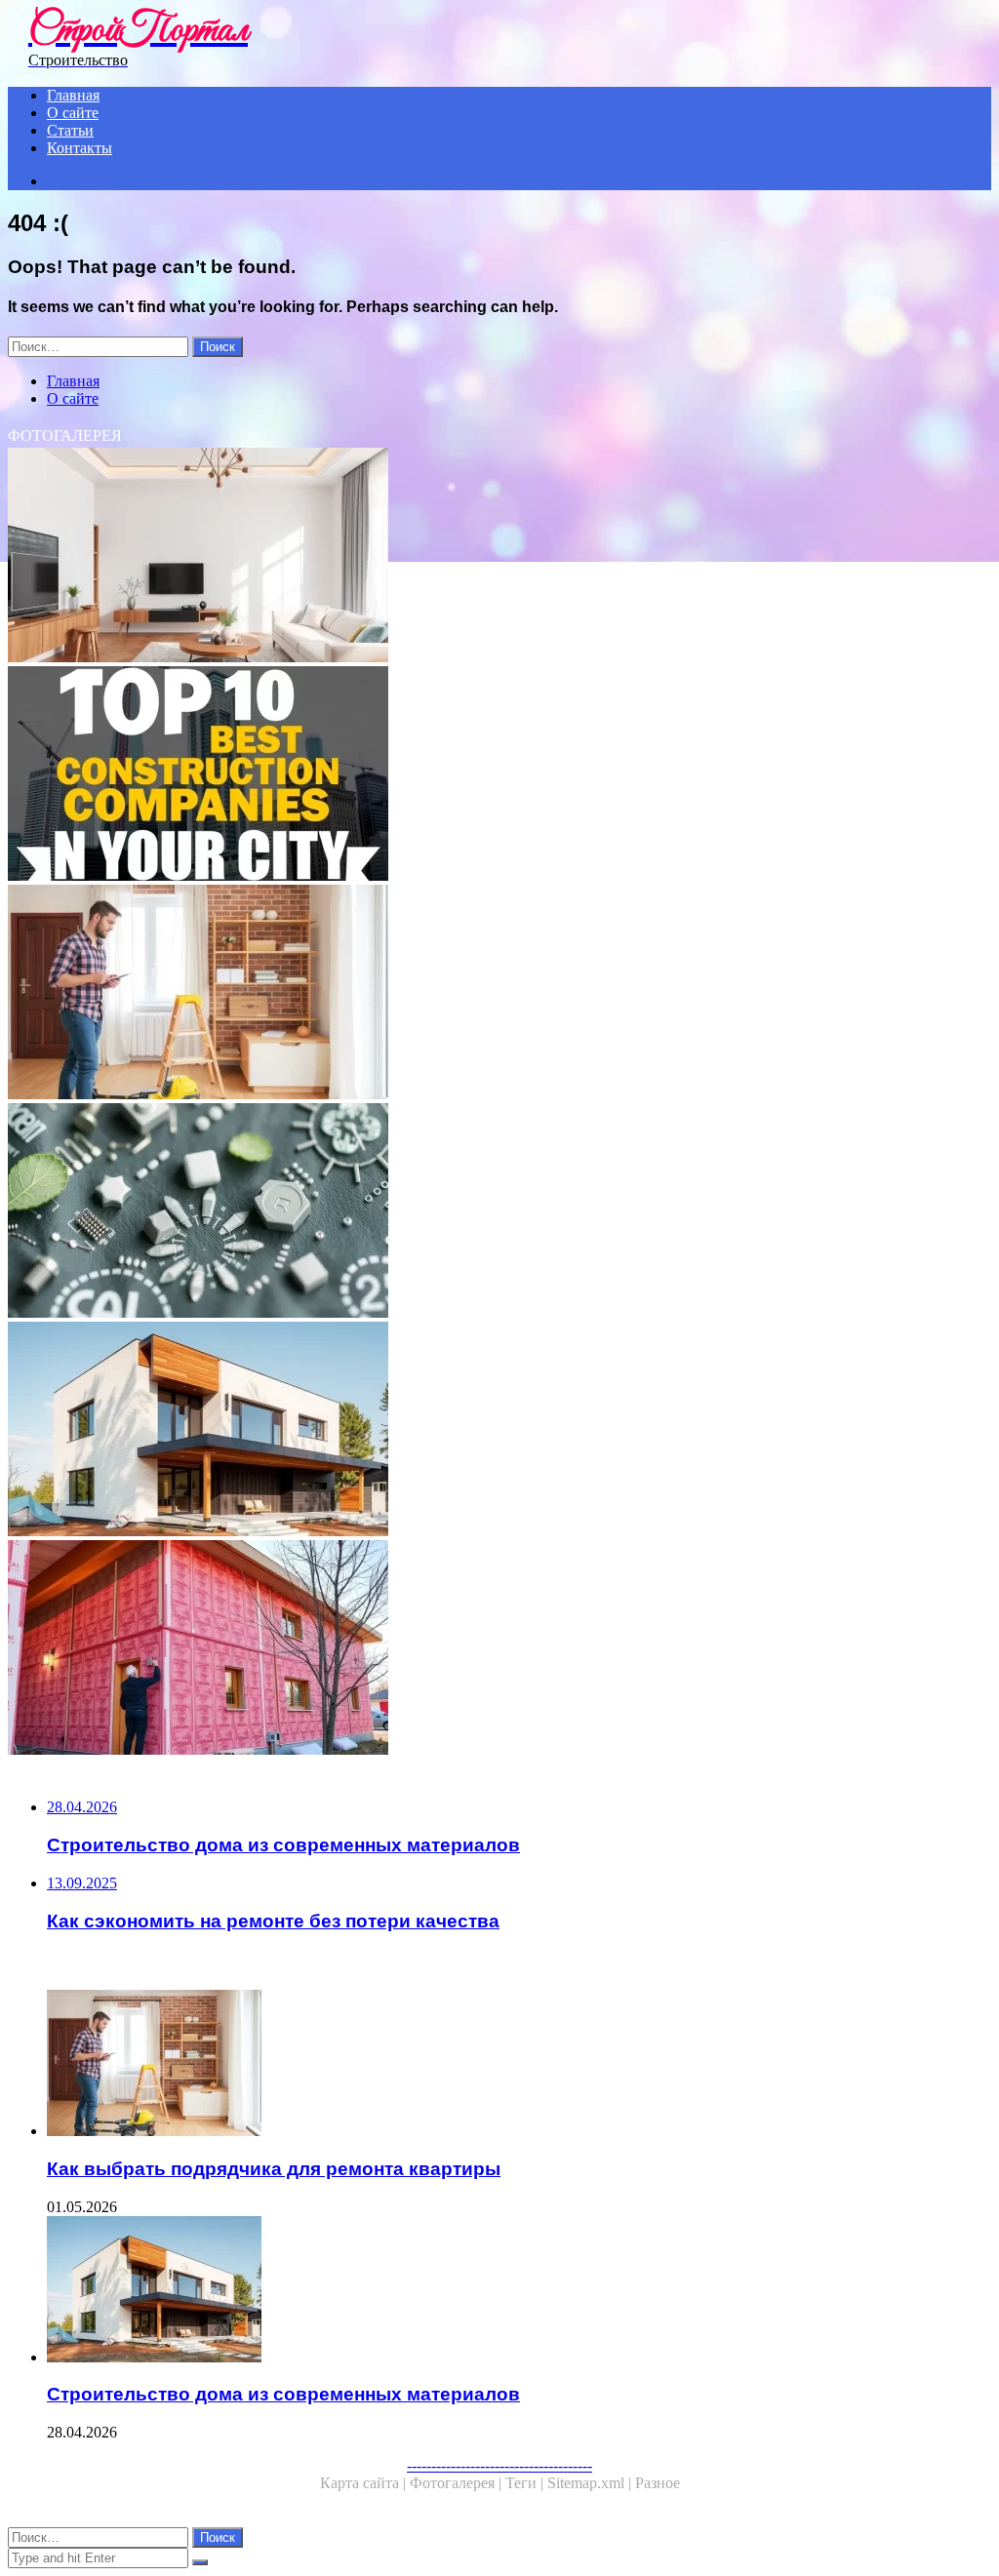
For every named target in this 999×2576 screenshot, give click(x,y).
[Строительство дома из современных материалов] (499, 1431)
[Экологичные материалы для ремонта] (499, 1212)
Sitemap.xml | (591, 2483)
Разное (658, 2483)
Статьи (70, 130)
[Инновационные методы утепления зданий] (499, 1649)
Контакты (80, 148)
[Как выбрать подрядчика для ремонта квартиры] (499, 994)
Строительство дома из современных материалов (283, 2394)
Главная (73, 95)
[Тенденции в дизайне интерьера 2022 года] (499, 557)
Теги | (526, 2483)
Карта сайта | (365, 2483)
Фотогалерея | (458, 2483)
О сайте (73, 113)
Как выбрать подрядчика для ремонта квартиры (274, 2169)
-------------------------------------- (499, 2465)
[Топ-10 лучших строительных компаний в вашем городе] (499, 775)
